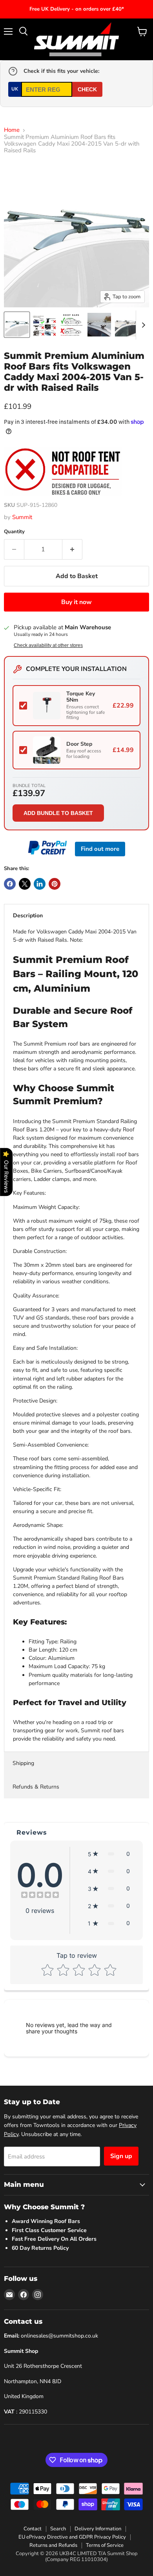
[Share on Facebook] (10, 884)
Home (12, 130)
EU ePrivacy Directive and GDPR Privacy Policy (72, 2537)
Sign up (121, 2156)
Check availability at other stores (48, 645)
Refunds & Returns (36, 1787)
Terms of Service (105, 2545)
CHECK (87, 89)
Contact (33, 2529)
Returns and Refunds (53, 2545)
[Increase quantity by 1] (72, 549)
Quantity (14, 532)
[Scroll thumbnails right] (142, 325)
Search (58, 2529)
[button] (109, 1854)
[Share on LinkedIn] (40, 884)
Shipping (23, 1763)
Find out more (100, 849)
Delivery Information (98, 2529)
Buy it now (76, 602)
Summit (22, 517)
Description (28, 916)
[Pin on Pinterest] (55, 884)
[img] (40, 1896)
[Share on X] (25, 884)
